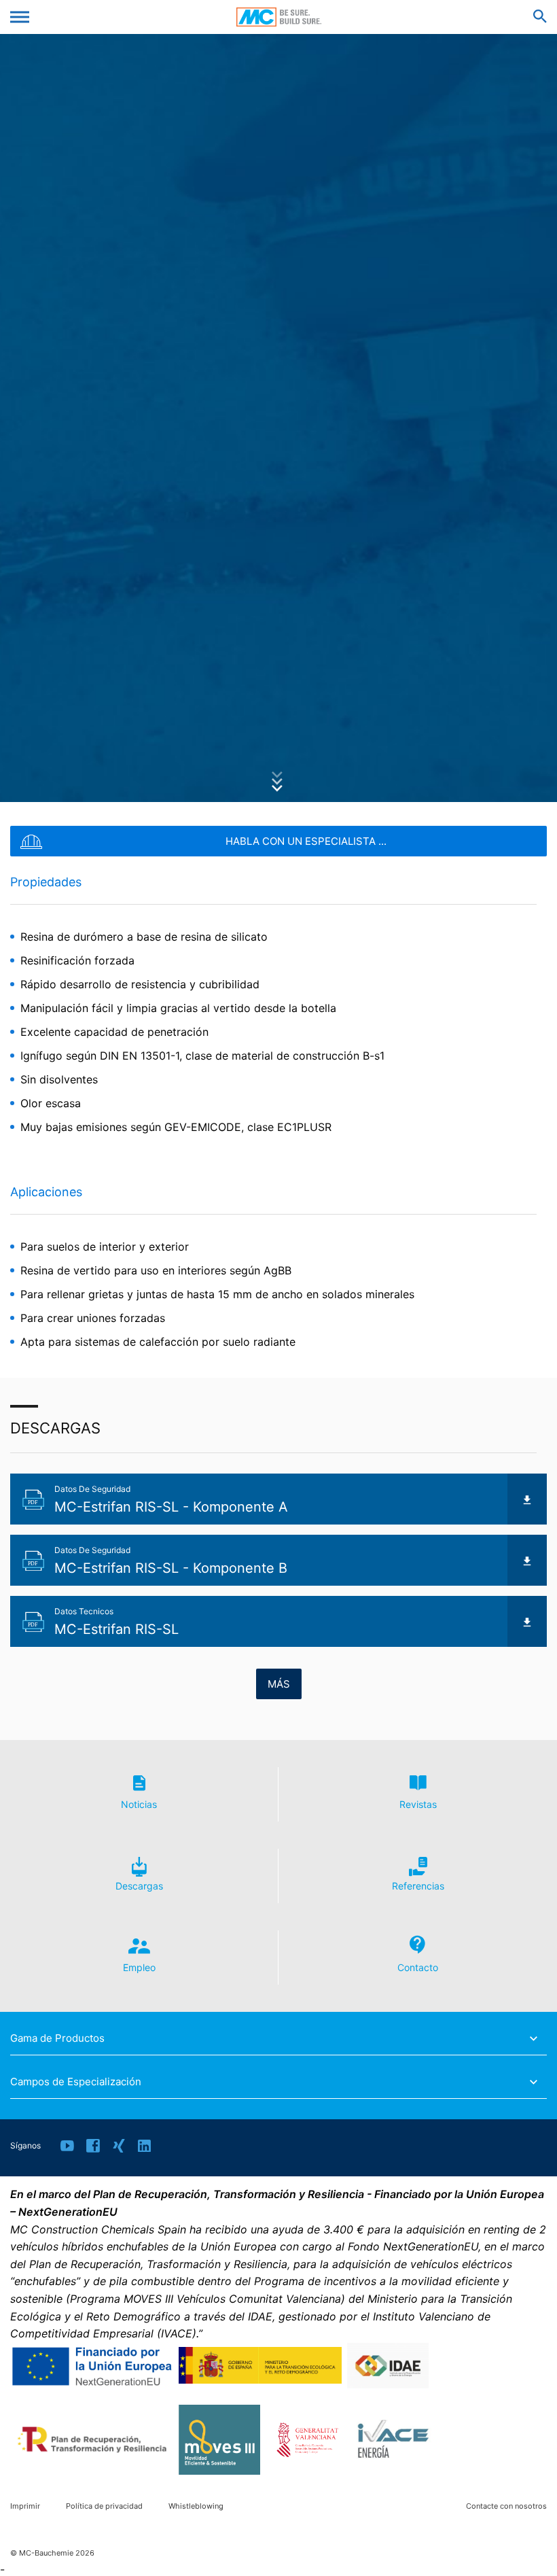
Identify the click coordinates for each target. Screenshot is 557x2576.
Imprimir (25, 2506)
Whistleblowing (196, 2506)
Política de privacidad (104, 2506)
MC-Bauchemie (279, 17)
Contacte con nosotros (506, 2506)
